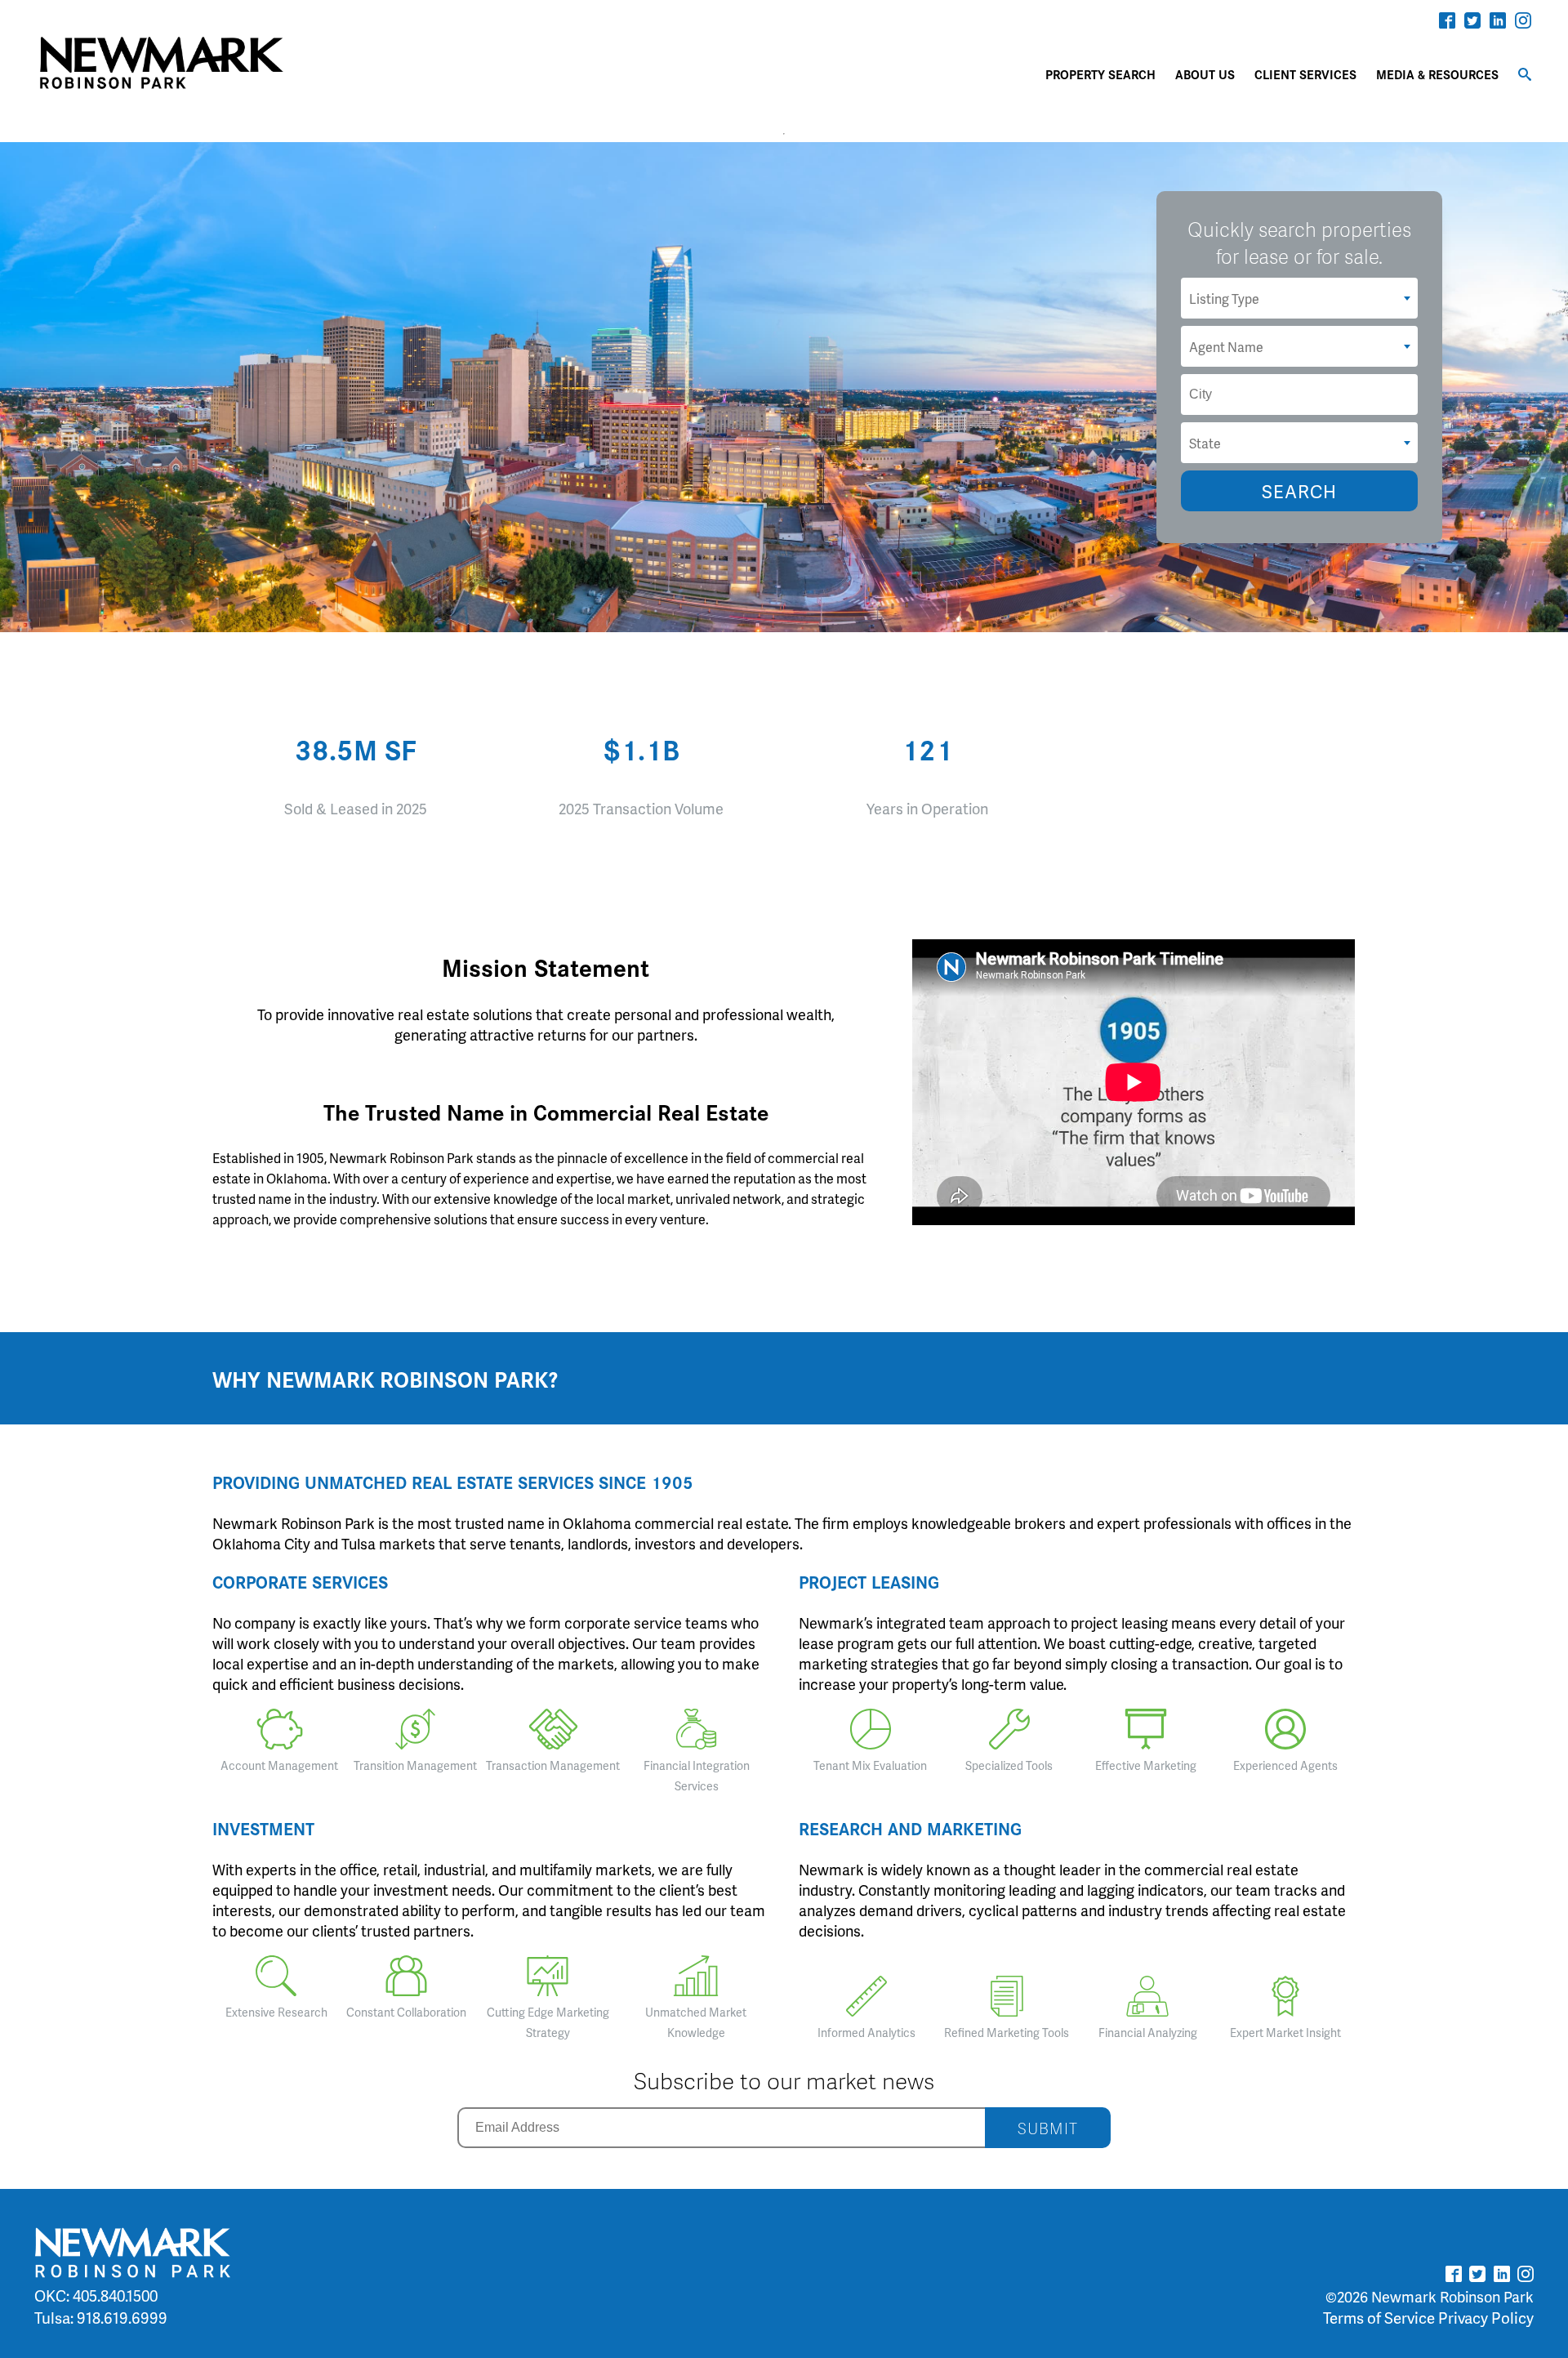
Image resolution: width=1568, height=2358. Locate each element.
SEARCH (1299, 491)
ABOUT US (1205, 74)
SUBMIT (1048, 2128)
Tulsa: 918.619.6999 (101, 2318)
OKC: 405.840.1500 (96, 2296)
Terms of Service (1379, 2318)
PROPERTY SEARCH (1100, 74)
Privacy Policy (1486, 2318)
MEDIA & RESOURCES (1437, 74)
